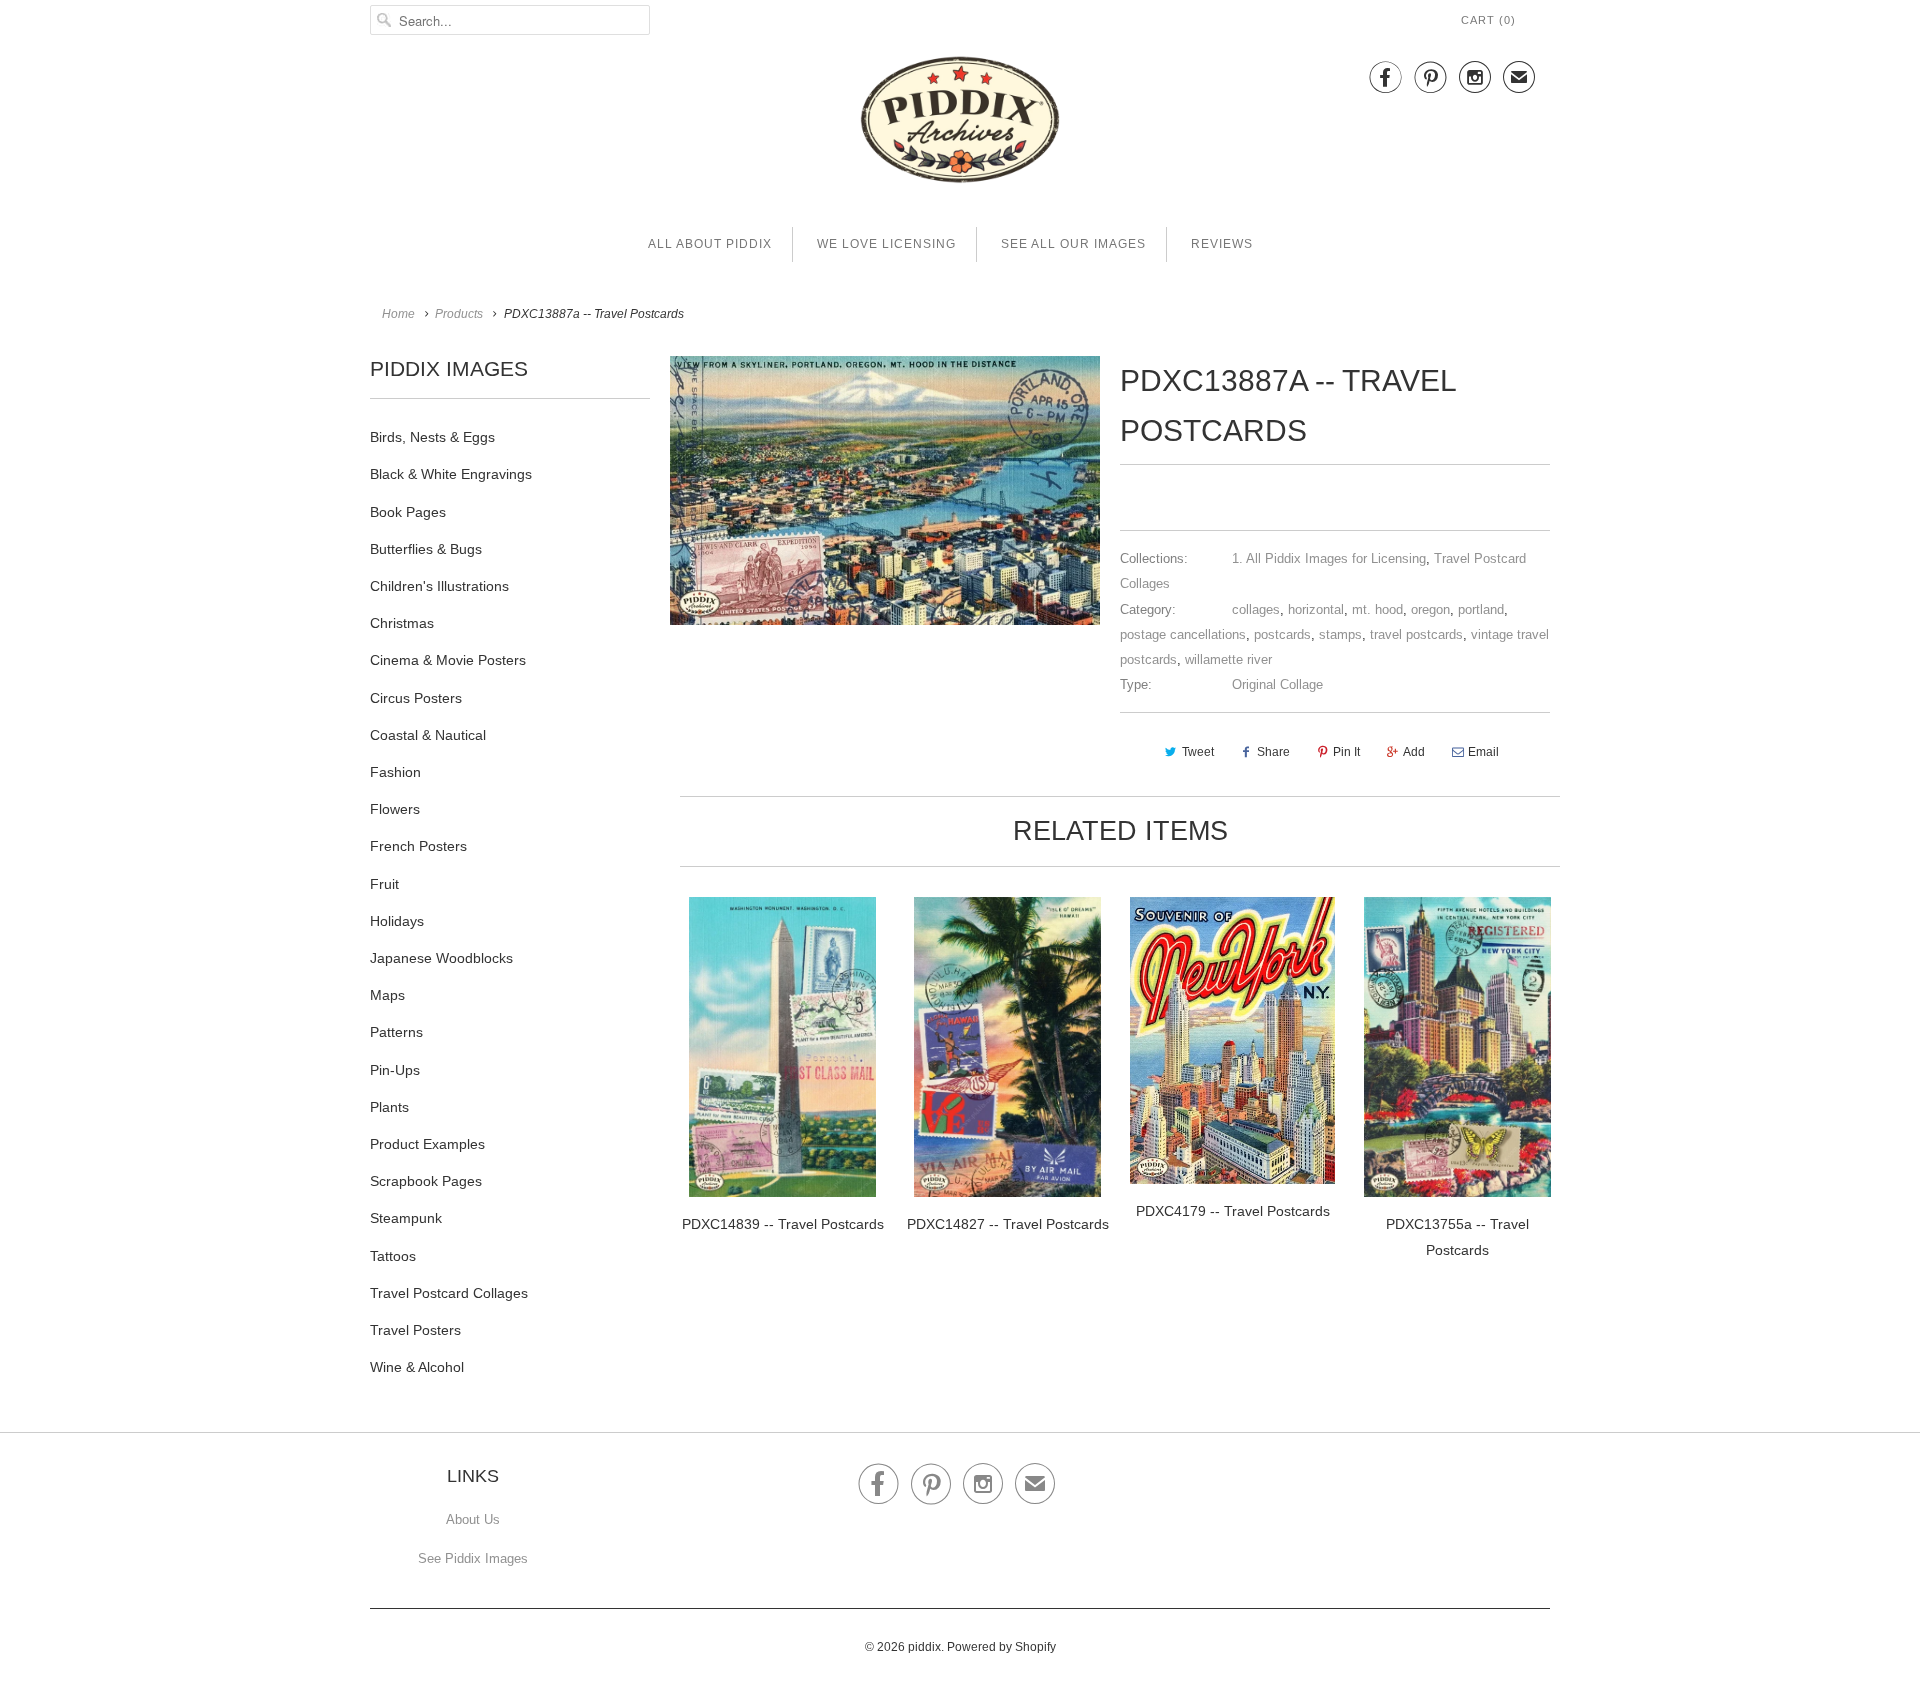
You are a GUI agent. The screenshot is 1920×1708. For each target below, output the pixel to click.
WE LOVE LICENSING (886, 244)
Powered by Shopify (1001, 1647)
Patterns (396, 1032)
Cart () (1488, 20)
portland (1481, 609)
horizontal (1316, 609)
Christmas (402, 623)
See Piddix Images (473, 1558)
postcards (1282, 634)
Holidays (397, 921)
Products (459, 314)
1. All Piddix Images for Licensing (1329, 558)
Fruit (384, 884)
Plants (389, 1107)
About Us (473, 1519)
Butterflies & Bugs (426, 549)
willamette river (1228, 659)
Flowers (395, 809)
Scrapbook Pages (426, 1181)
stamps (1340, 634)
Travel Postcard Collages (449, 1293)
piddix (924, 1647)
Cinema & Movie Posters (448, 660)
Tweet (1198, 752)
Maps (387, 995)
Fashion (395, 772)
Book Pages (408, 512)
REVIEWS (1222, 244)
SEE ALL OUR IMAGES (1073, 244)
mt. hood (1377, 609)
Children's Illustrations (439, 586)
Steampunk (406, 1218)
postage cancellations (1183, 634)
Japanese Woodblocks (441, 958)
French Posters (418, 846)
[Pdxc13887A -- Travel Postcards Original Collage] (885, 490)
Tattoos (393, 1256)
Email (1483, 752)
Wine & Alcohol (417, 1367)
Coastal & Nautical (428, 735)
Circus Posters (416, 698)
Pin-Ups (395, 1070)
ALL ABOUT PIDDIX (710, 244)
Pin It (1346, 752)
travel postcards (1416, 634)
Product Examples (427, 1144)
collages (1256, 609)
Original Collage (1277, 684)
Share (1273, 752)
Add (1414, 752)
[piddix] (960, 123)
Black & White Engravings (451, 474)
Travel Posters (415, 1330)
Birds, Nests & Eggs (432, 437)
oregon (1430, 609)
